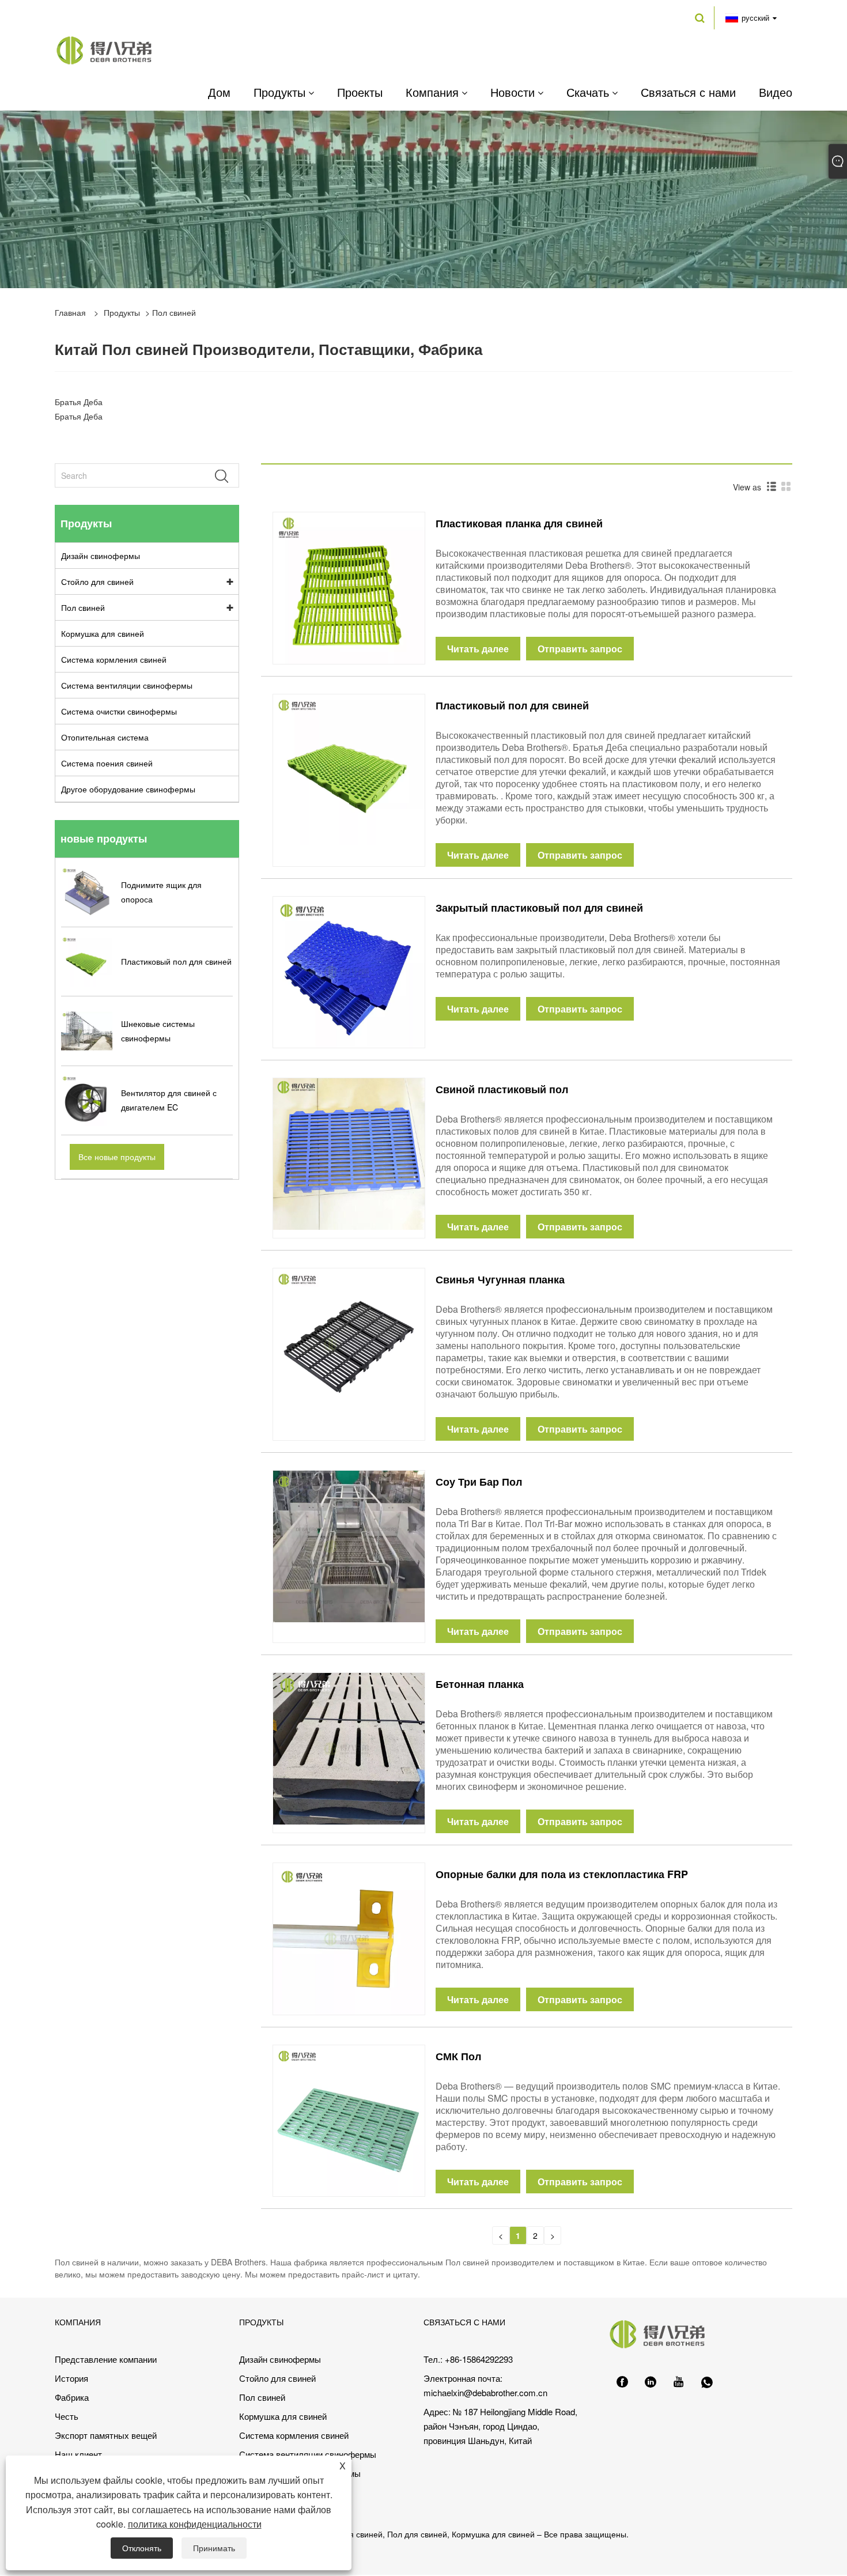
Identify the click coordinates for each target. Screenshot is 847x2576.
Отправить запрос (580, 649)
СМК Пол (458, 2056)
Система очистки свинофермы (119, 711)
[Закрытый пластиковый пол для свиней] (349, 971)
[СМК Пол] (349, 2120)
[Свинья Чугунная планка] (349, 1343)
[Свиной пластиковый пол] (349, 1153)
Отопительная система (105, 737)
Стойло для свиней (97, 581)
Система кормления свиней (114, 659)
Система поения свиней (107, 763)
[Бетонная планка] (349, 1747)
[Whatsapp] (707, 2382)
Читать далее (478, 649)
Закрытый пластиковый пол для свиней (539, 908)
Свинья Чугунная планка (500, 1279)
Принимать (214, 2548)
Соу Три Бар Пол (479, 1482)
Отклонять (142, 2548)
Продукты (122, 312)
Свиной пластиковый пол (502, 1089)
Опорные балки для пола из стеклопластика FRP (562, 1874)
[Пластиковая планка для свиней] (349, 587)
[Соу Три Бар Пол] (349, 1545)
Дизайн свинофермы (101, 556)
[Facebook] (622, 2382)
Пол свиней (83, 607)
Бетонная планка (480, 1684)
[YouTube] (679, 2382)
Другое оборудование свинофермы (128, 789)
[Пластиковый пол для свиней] (349, 769)
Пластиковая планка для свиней (519, 523)
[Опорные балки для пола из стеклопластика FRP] (349, 1937)
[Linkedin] (651, 2382)
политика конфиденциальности (195, 2524)
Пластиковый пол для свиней (512, 705)
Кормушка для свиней (103, 633)
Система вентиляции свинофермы (127, 685)
